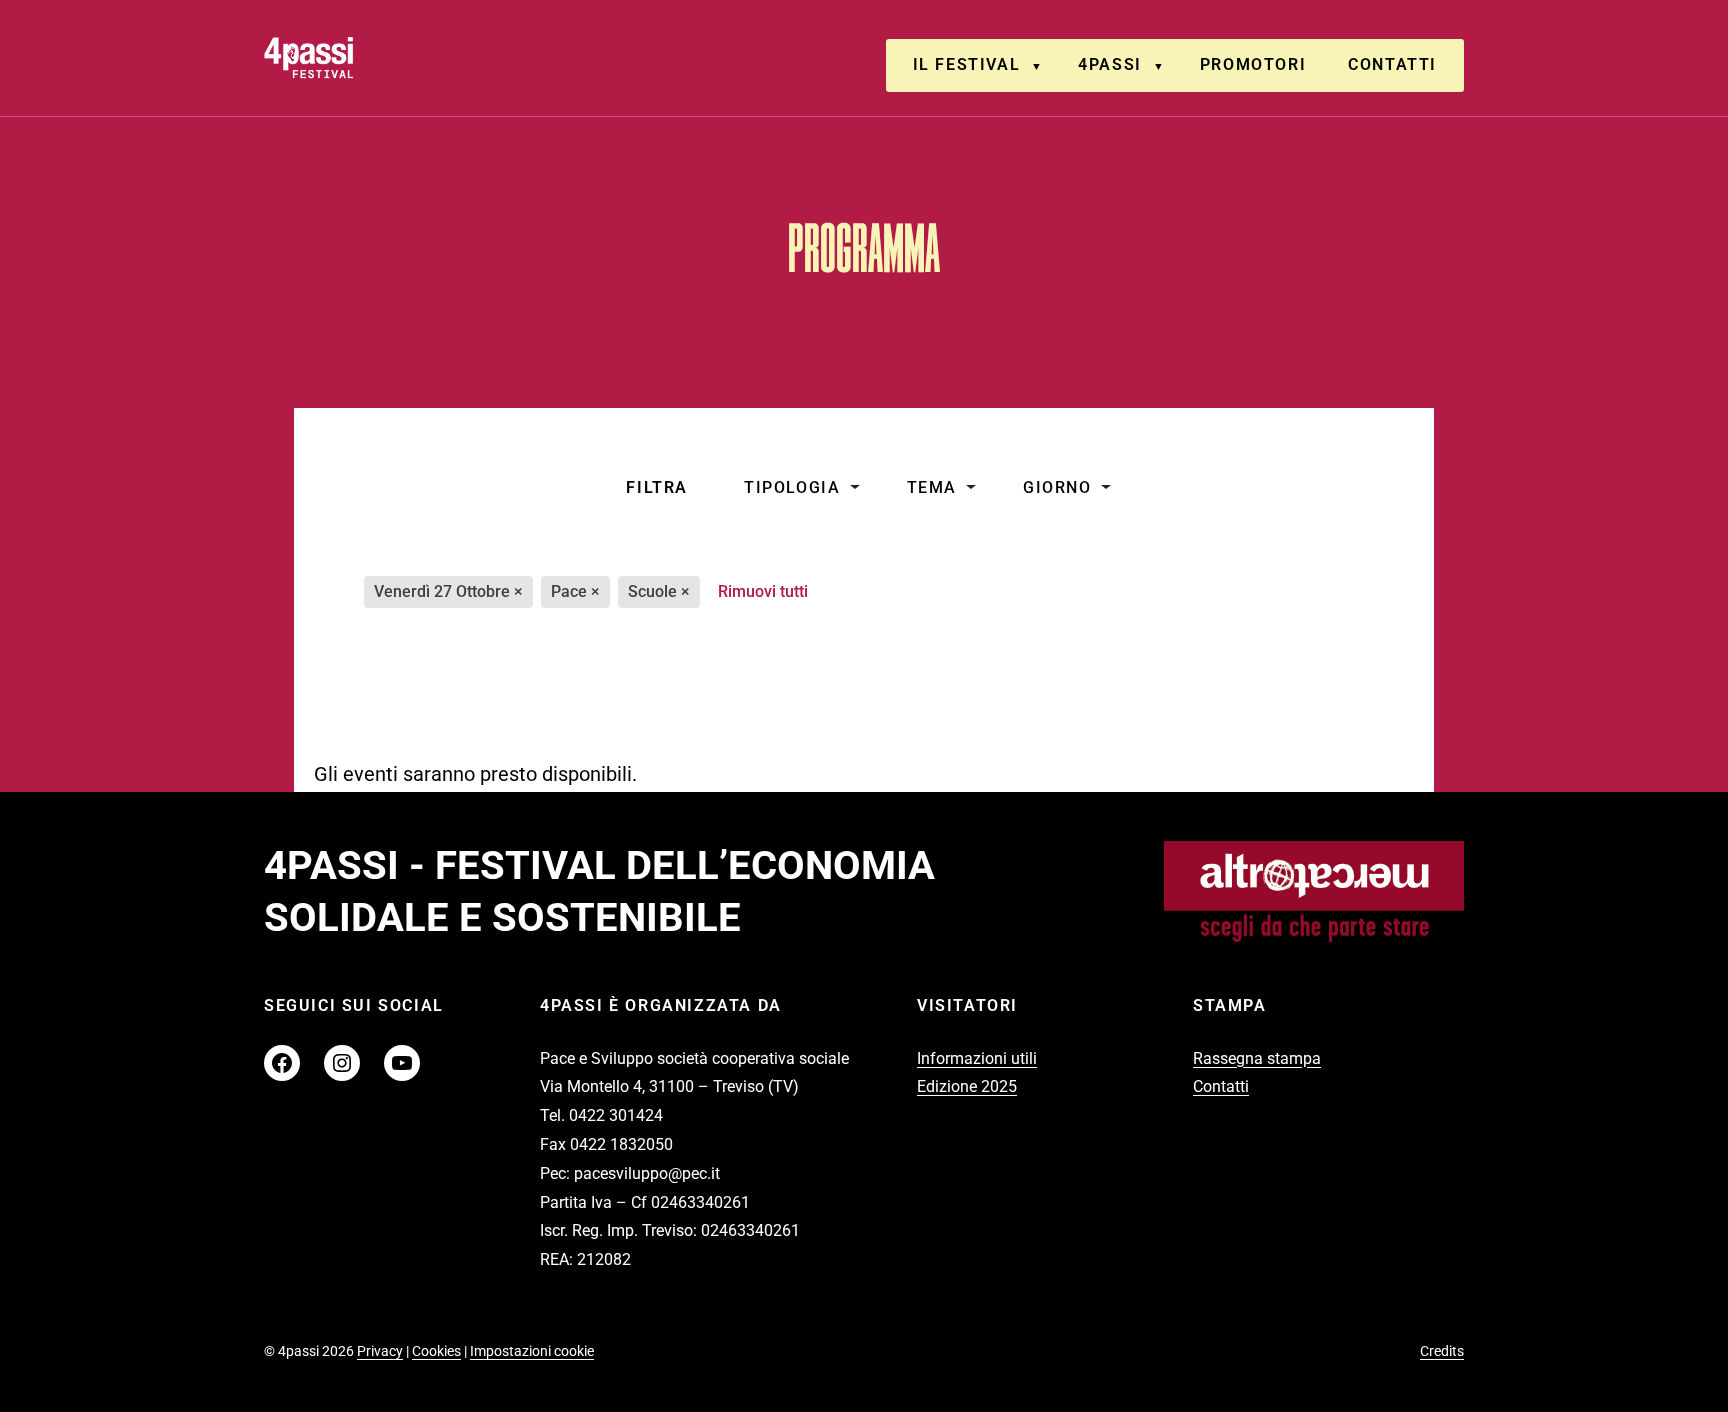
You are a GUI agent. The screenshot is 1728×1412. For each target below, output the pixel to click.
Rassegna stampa (1257, 1058)
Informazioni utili (977, 1058)
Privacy (380, 1351)
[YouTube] (402, 1063)
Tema (932, 487)
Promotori (1253, 64)
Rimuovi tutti (763, 591)
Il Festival (967, 64)
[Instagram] (342, 1063)
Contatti (1392, 64)
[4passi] (365, 57)
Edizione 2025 (967, 1086)
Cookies (436, 1351)
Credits (1442, 1351)
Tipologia (792, 487)
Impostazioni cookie (532, 1351)
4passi (1110, 64)
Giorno (1057, 487)
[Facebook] (282, 1063)
